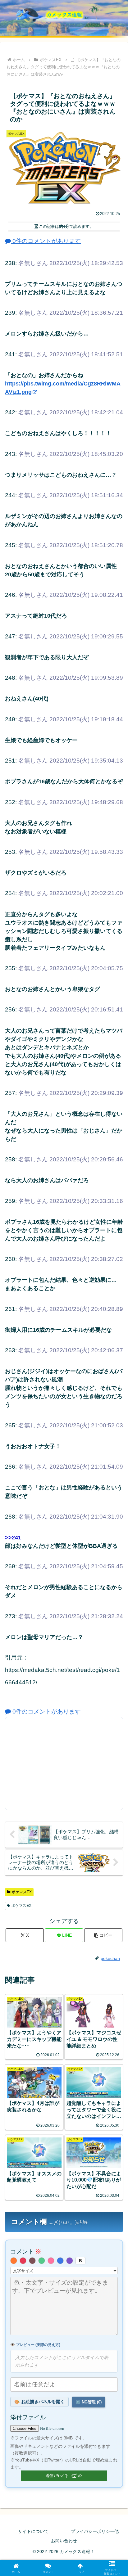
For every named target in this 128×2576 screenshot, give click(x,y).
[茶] (32, 2261)
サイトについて (33, 2531)
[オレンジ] (14, 2261)
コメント (26, 2252)
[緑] (42, 2261)
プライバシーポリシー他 (95, 2531)
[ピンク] (51, 2261)
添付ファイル (28, 2417)
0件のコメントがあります (46, 241)
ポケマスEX (22, 1892)
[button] (103, 1935)
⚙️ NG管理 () (89, 2402)
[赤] (23, 2261)
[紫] (70, 2261)
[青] (60, 2261)
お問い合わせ (64, 2541)
